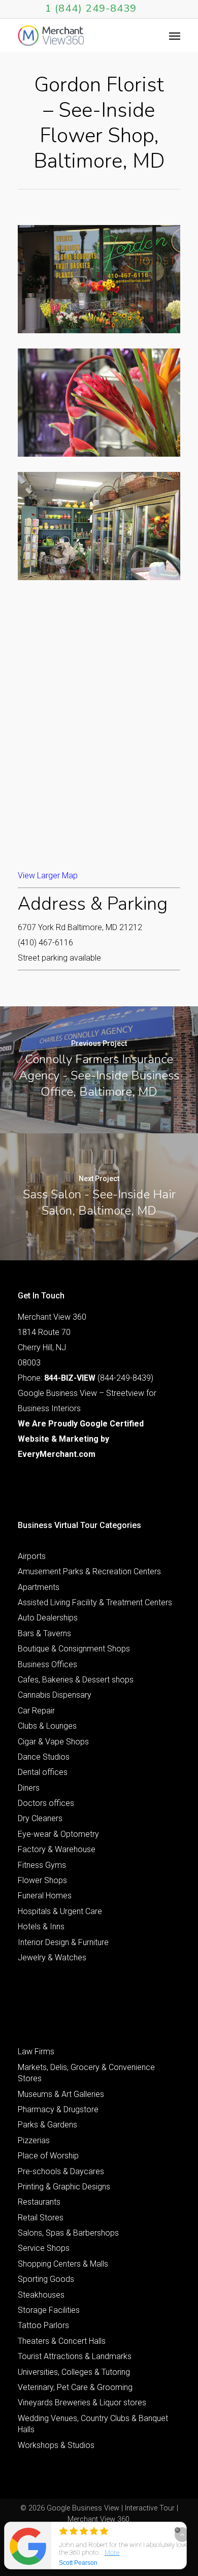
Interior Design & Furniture (63, 1942)
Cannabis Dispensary (55, 1695)
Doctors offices (46, 1803)
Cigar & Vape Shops (53, 1742)
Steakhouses (41, 2295)
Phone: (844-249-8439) (86, 1378)
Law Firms (36, 2052)
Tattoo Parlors (43, 2325)
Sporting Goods (46, 2279)
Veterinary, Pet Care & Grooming (75, 2387)
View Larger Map (48, 876)
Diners (29, 1788)
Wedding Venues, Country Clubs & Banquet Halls (93, 2424)
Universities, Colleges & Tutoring (74, 2372)
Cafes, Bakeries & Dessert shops (76, 1680)
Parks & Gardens (47, 2125)
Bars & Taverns (44, 1633)
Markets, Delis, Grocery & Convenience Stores (86, 2073)
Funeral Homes (45, 1896)
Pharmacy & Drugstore (58, 2109)
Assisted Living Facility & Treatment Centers (95, 1602)
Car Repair (36, 1711)
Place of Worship (48, 2156)
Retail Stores (41, 2218)
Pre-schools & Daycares (61, 2171)
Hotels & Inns (41, 1927)
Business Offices (47, 1664)
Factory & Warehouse (57, 1849)
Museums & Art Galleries (61, 2094)
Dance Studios (44, 1757)
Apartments (39, 1587)
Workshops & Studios (56, 2445)
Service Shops (44, 2248)
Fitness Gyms (42, 1865)
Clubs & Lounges (47, 1726)
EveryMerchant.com (57, 1454)
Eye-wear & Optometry (58, 1834)
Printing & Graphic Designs (64, 2187)
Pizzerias (34, 2140)
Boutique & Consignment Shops (74, 1649)
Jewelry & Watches (52, 1958)
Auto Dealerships (48, 1618)
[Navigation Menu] (175, 36)
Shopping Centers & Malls (63, 2264)
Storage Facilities (49, 2310)
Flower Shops (42, 1880)
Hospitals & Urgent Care (60, 1911)
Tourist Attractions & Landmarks (75, 2356)
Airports (32, 1556)
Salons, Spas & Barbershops (68, 2233)
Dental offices (43, 1772)
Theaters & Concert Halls (62, 2341)
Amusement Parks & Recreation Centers (89, 1571)
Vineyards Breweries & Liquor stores (82, 2403)
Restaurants (39, 2202)
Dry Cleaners (40, 1818)
